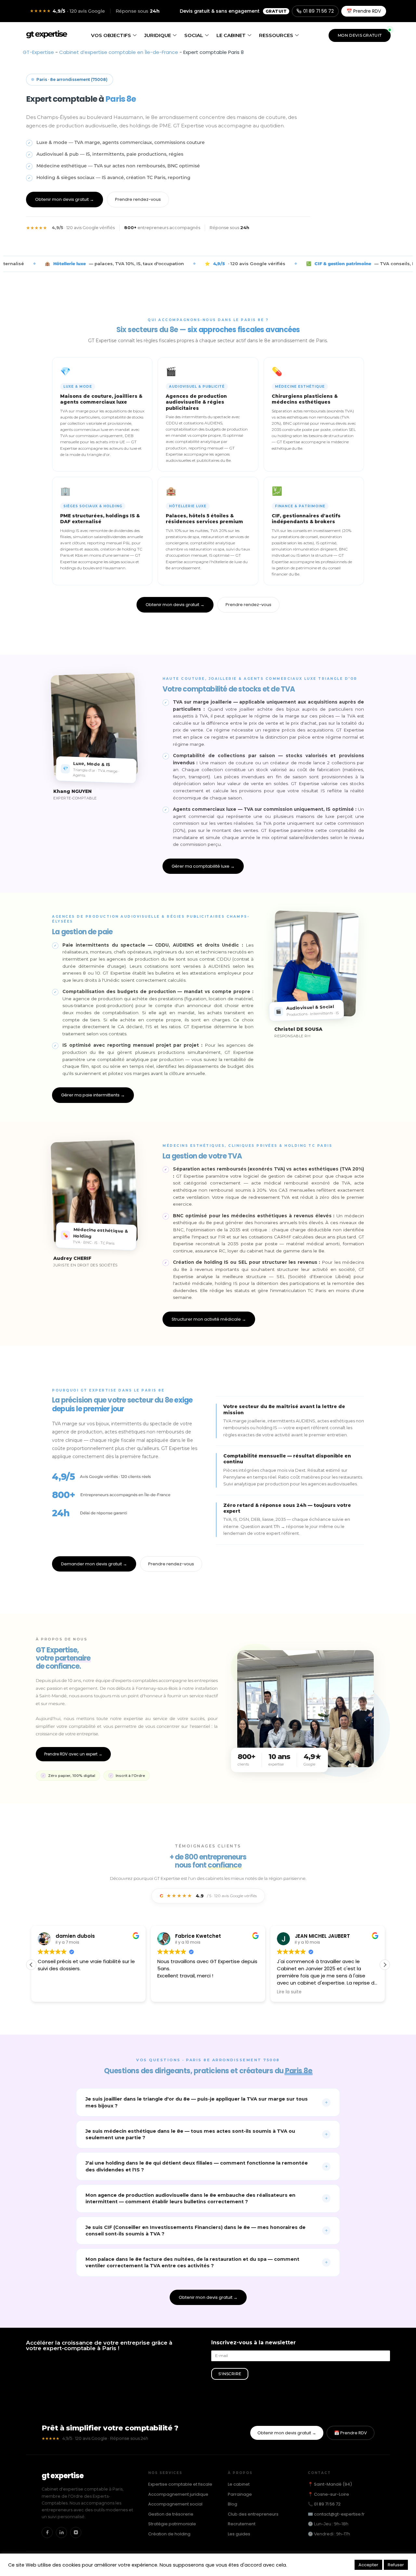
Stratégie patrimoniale (172, 2524)
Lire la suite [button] (170, 1992)
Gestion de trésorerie (171, 2514)
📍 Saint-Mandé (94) (330, 2484)
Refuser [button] (396, 2565)
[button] (385, 1965)
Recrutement (242, 2524)
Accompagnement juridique (178, 2494)
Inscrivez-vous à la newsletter (253, 2343)
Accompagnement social (175, 2504)
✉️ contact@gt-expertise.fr (336, 2514)
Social (194, 35)
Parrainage (240, 2494)
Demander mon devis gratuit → (94, 1564)
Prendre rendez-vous (138, 199)
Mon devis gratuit (360, 35)
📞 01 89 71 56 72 (324, 2504)
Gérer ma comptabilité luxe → (203, 866)
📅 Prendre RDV (364, 11)
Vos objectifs (111, 35)
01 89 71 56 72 (318, 11)
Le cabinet (231, 35)
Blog (233, 2504)
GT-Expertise (38, 52)
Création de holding (169, 2534)
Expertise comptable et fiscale (180, 2484)
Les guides (239, 2534)
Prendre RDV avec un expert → (73, 1754)
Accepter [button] (368, 2565)
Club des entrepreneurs (253, 2514)
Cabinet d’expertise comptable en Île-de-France (119, 52)
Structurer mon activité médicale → (209, 1319)
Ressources (276, 35)
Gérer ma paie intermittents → (93, 1095)
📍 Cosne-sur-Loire (328, 2494)
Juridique (158, 35)
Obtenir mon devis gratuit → (65, 199)
